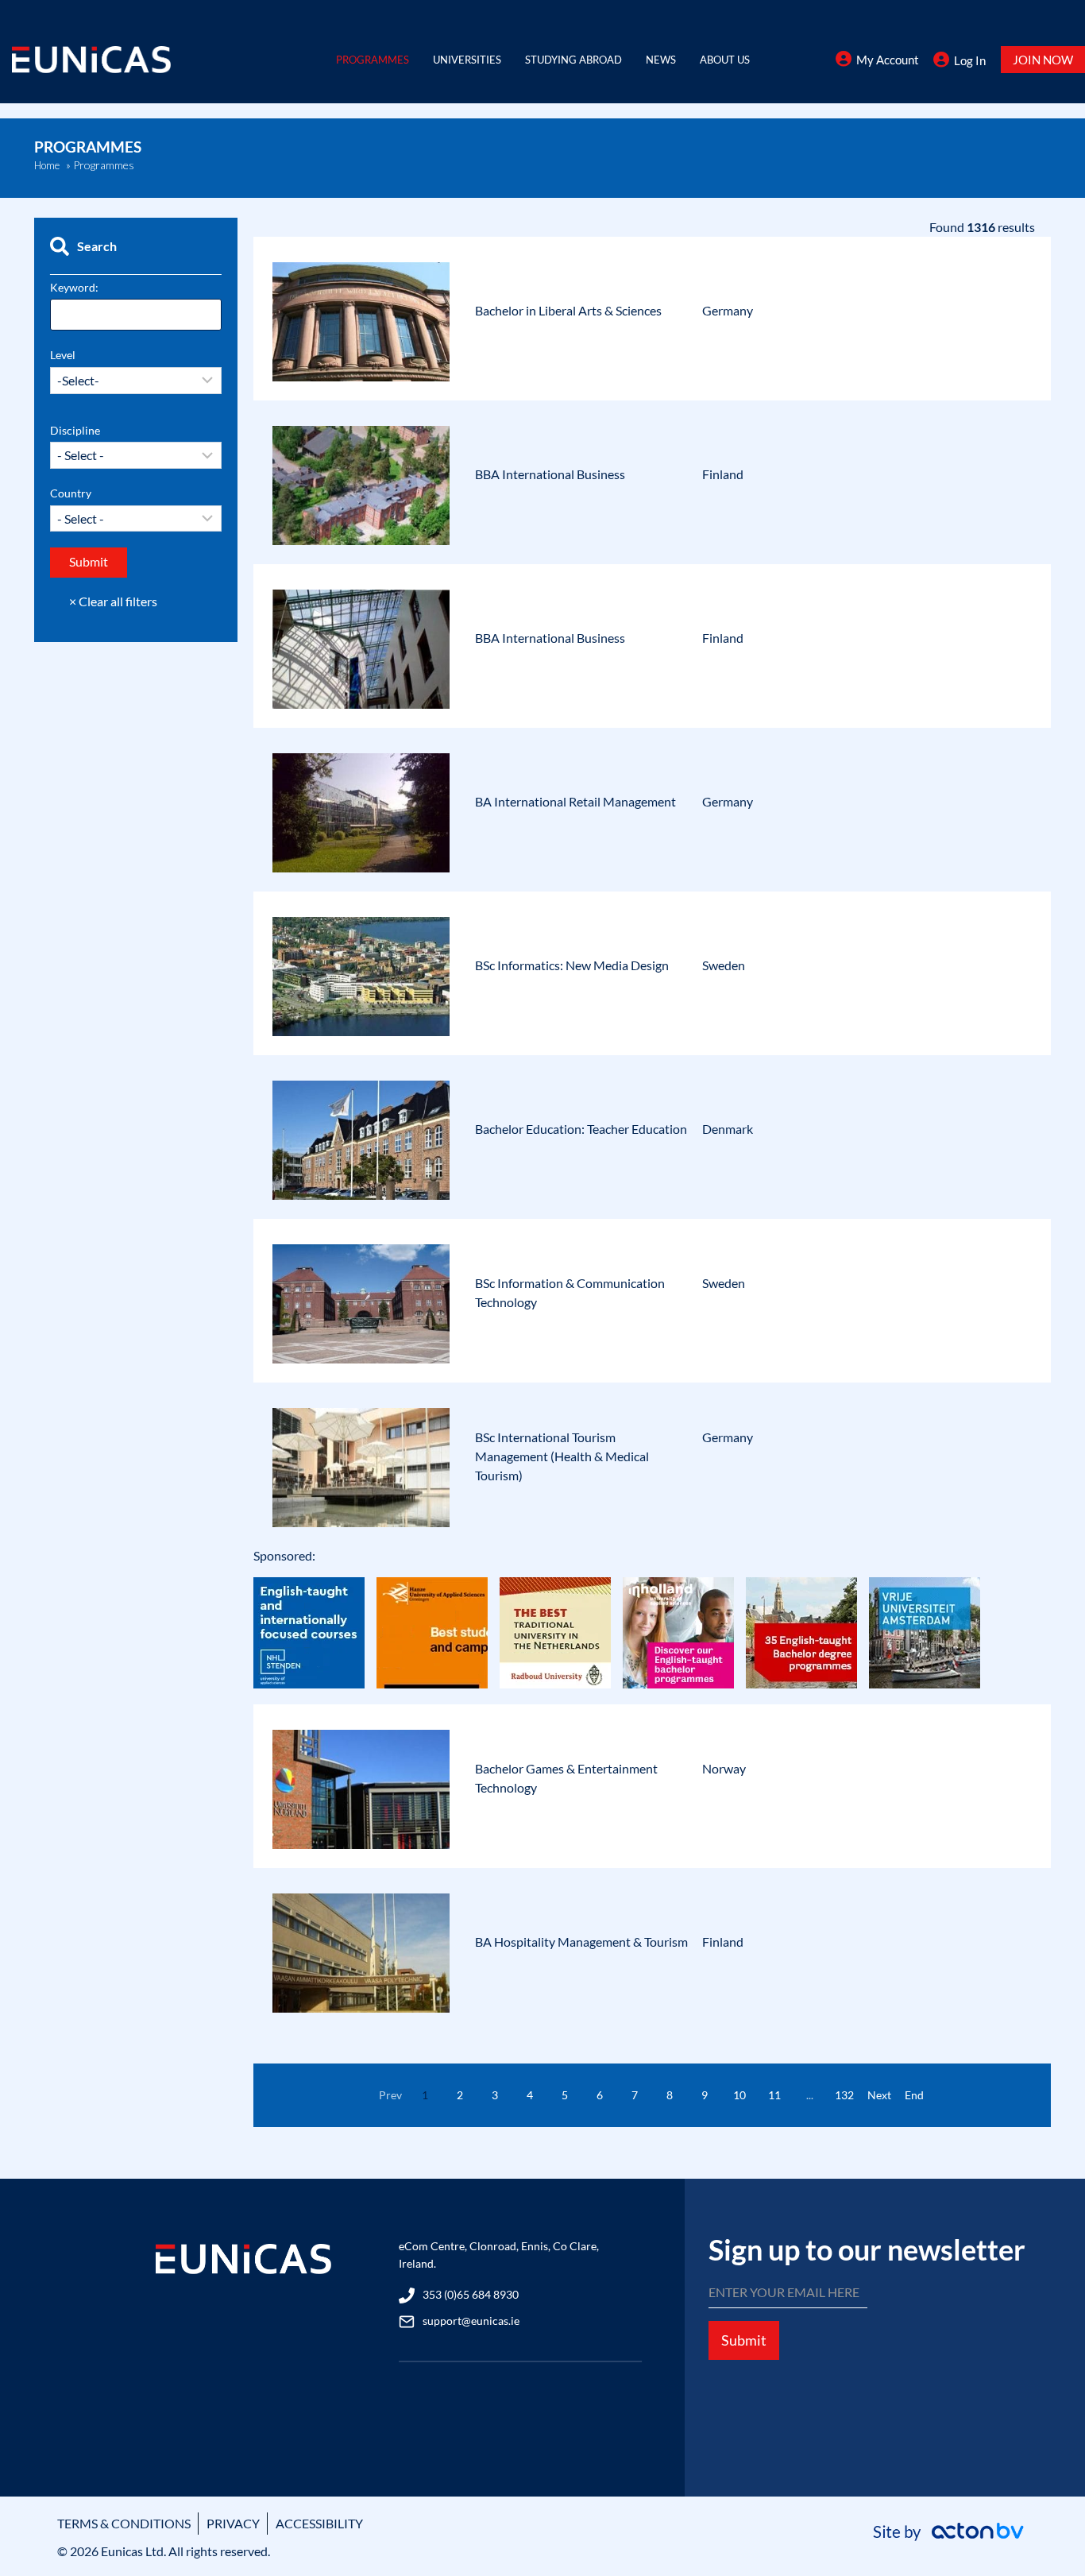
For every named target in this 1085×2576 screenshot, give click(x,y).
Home (47, 165)
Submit (744, 2340)
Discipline (75, 430)
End (914, 2095)
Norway (724, 1768)
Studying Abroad (573, 60)
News (661, 60)
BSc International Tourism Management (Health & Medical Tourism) (562, 1456)
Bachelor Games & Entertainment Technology (566, 1778)
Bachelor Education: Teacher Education (581, 1129)
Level (63, 355)
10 (739, 2095)
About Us (725, 60)
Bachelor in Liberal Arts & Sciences (568, 310)
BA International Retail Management (575, 801)
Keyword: (74, 287)
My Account (888, 60)
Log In (970, 60)
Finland (723, 474)
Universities (467, 60)
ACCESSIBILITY (319, 2523)
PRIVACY (233, 2523)
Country (71, 493)
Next (879, 2095)
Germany (728, 310)
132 (844, 2095)
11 (774, 2095)
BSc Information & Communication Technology (570, 1292)
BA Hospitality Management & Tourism (581, 1942)
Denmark (728, 1129)
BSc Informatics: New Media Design (572, 965)
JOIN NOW (1043, 60)
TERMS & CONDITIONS (124, 2523)
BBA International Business (550, 474)
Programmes (373, 60)
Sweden (724, 965)
